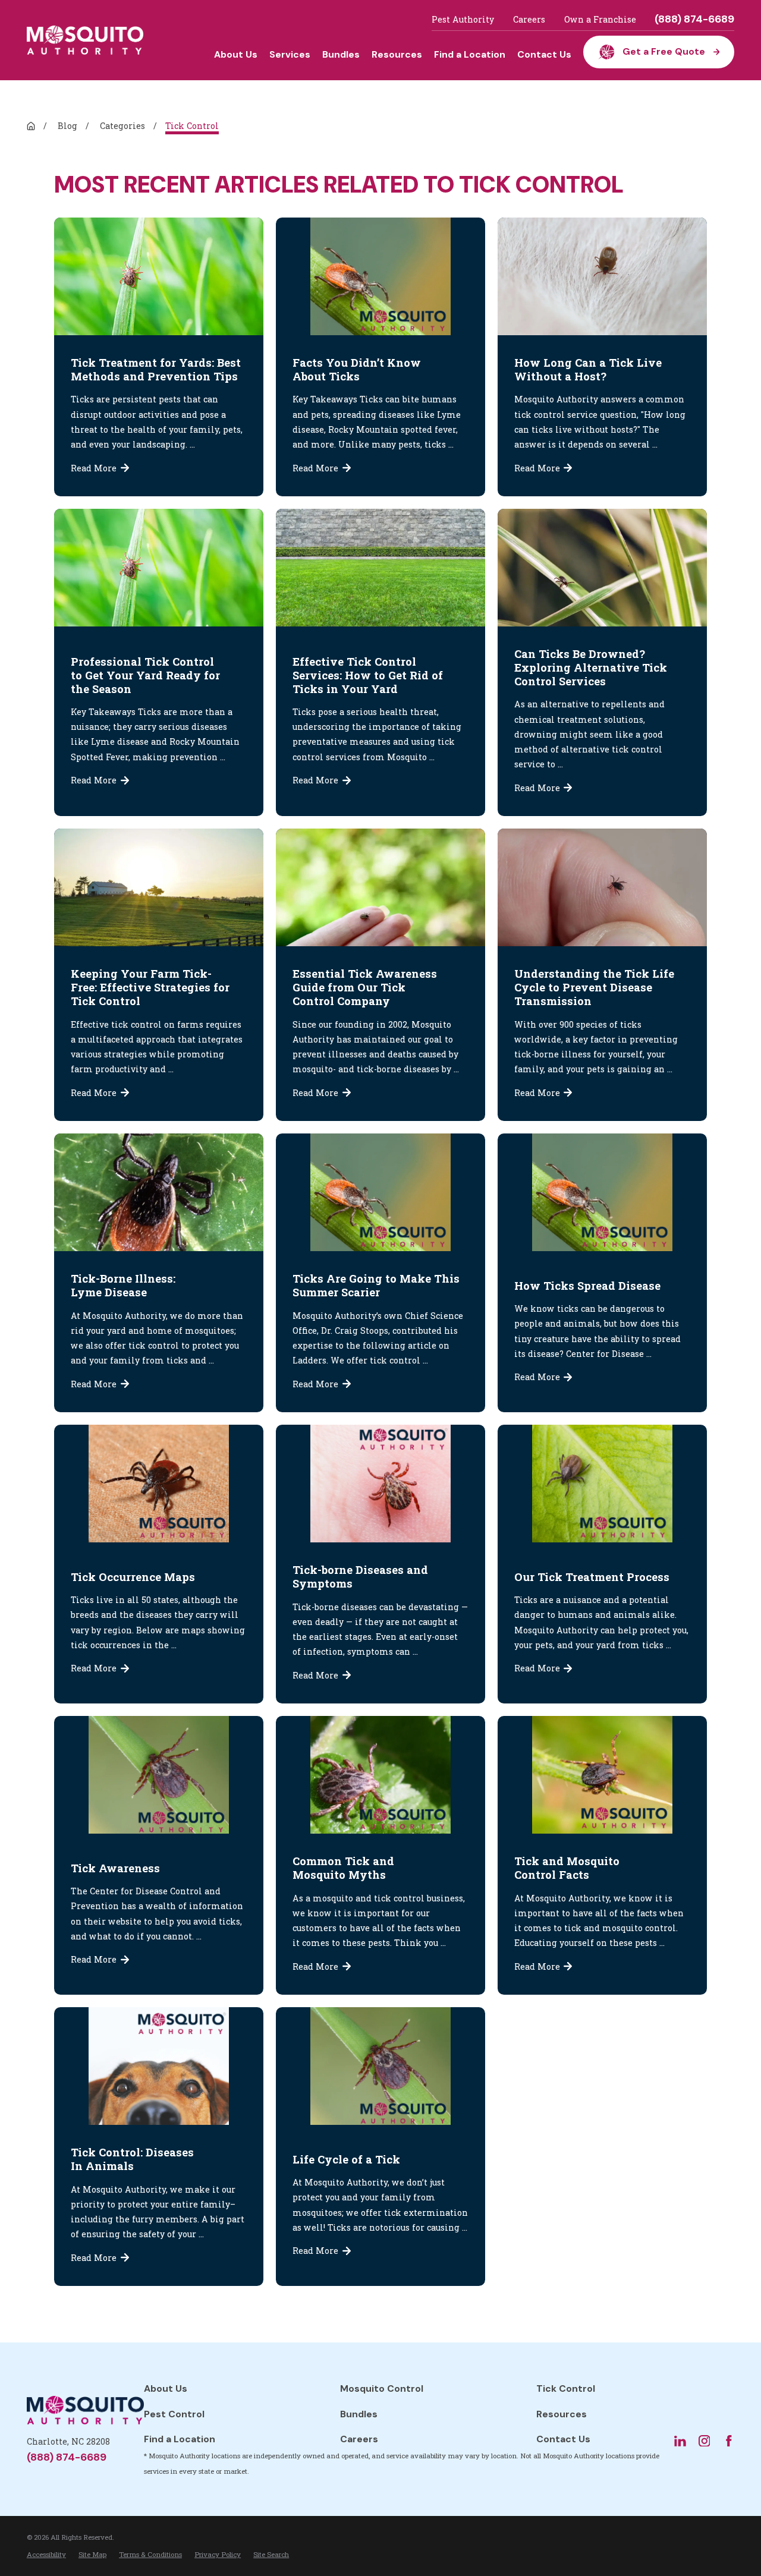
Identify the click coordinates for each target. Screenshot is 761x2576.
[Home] (85, 40)
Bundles (359, 2414)
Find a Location (180, 2439)
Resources (562, 2414)
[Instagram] (705, 2441)
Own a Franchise (600, 19)
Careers (529, 19)
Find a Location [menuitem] (470, 54)
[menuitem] (46, 2554)
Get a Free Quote (664, 51)
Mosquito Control (382, 2388)
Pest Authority (463, 19)
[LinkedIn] (680, 2441)
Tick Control (566, 2388)
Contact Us (563, 2439)
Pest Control (174, 2414)
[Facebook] (729, 2441)
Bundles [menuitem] (341, 54)
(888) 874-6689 (694, 20)
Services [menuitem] (290, 54)
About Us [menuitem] (236, 54)
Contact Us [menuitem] (544, 54)
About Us (166, 2388)
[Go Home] (31, 126)
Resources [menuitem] (397, 54)
